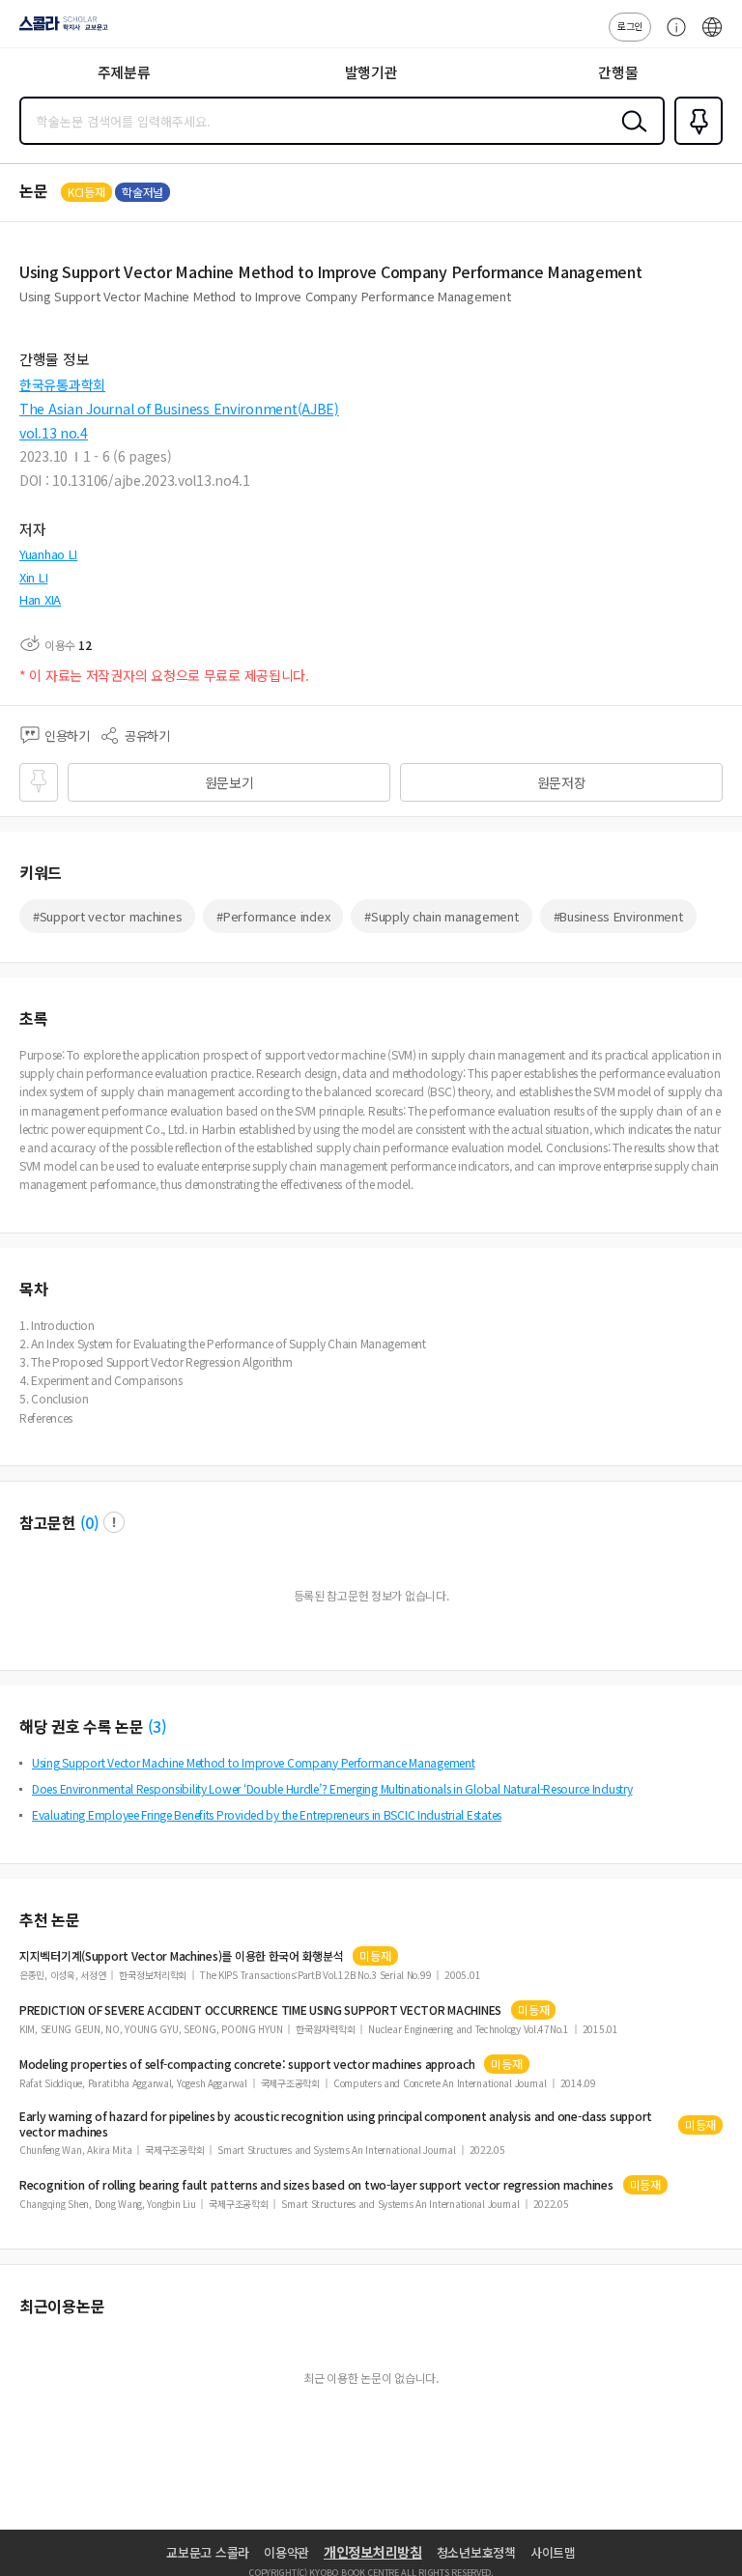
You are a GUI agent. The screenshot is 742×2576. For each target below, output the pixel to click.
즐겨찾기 (695, 143)
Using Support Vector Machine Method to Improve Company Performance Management (253, 1762)
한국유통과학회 (62, 384)
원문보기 (229, 782)
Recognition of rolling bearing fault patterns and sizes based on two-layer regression (316, 2185)
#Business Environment (618, 916)
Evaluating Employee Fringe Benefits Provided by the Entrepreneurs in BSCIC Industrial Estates (267, 1814)
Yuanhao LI (48, 554)
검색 (630, 136)
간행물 (618, 72)
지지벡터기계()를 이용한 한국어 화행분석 (181, 1956)
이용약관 (286, 2552)
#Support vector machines (107, 916)
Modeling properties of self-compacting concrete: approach (247, 2064)
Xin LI (33, 577)
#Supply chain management (441, 916)
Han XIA (40, 599)
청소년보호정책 (476, 2552)
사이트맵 (553, 2552)
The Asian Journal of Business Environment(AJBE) (179, 409)
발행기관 (371, 72)
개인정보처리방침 (373, 2552)
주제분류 (124, 72)
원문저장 (562, 782)
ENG (712, 37)
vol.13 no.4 (54, 433)
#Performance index (273, 916)
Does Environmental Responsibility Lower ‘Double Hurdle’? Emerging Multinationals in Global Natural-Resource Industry (332, 1788)
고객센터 (671, 37)
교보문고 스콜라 (208, 2552)
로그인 (630, 26)
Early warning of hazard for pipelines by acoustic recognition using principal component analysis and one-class (336, 2124)
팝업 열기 (114, 1522)
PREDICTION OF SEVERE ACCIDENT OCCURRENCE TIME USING (260, 2010)
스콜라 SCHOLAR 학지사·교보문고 (60, 30)
